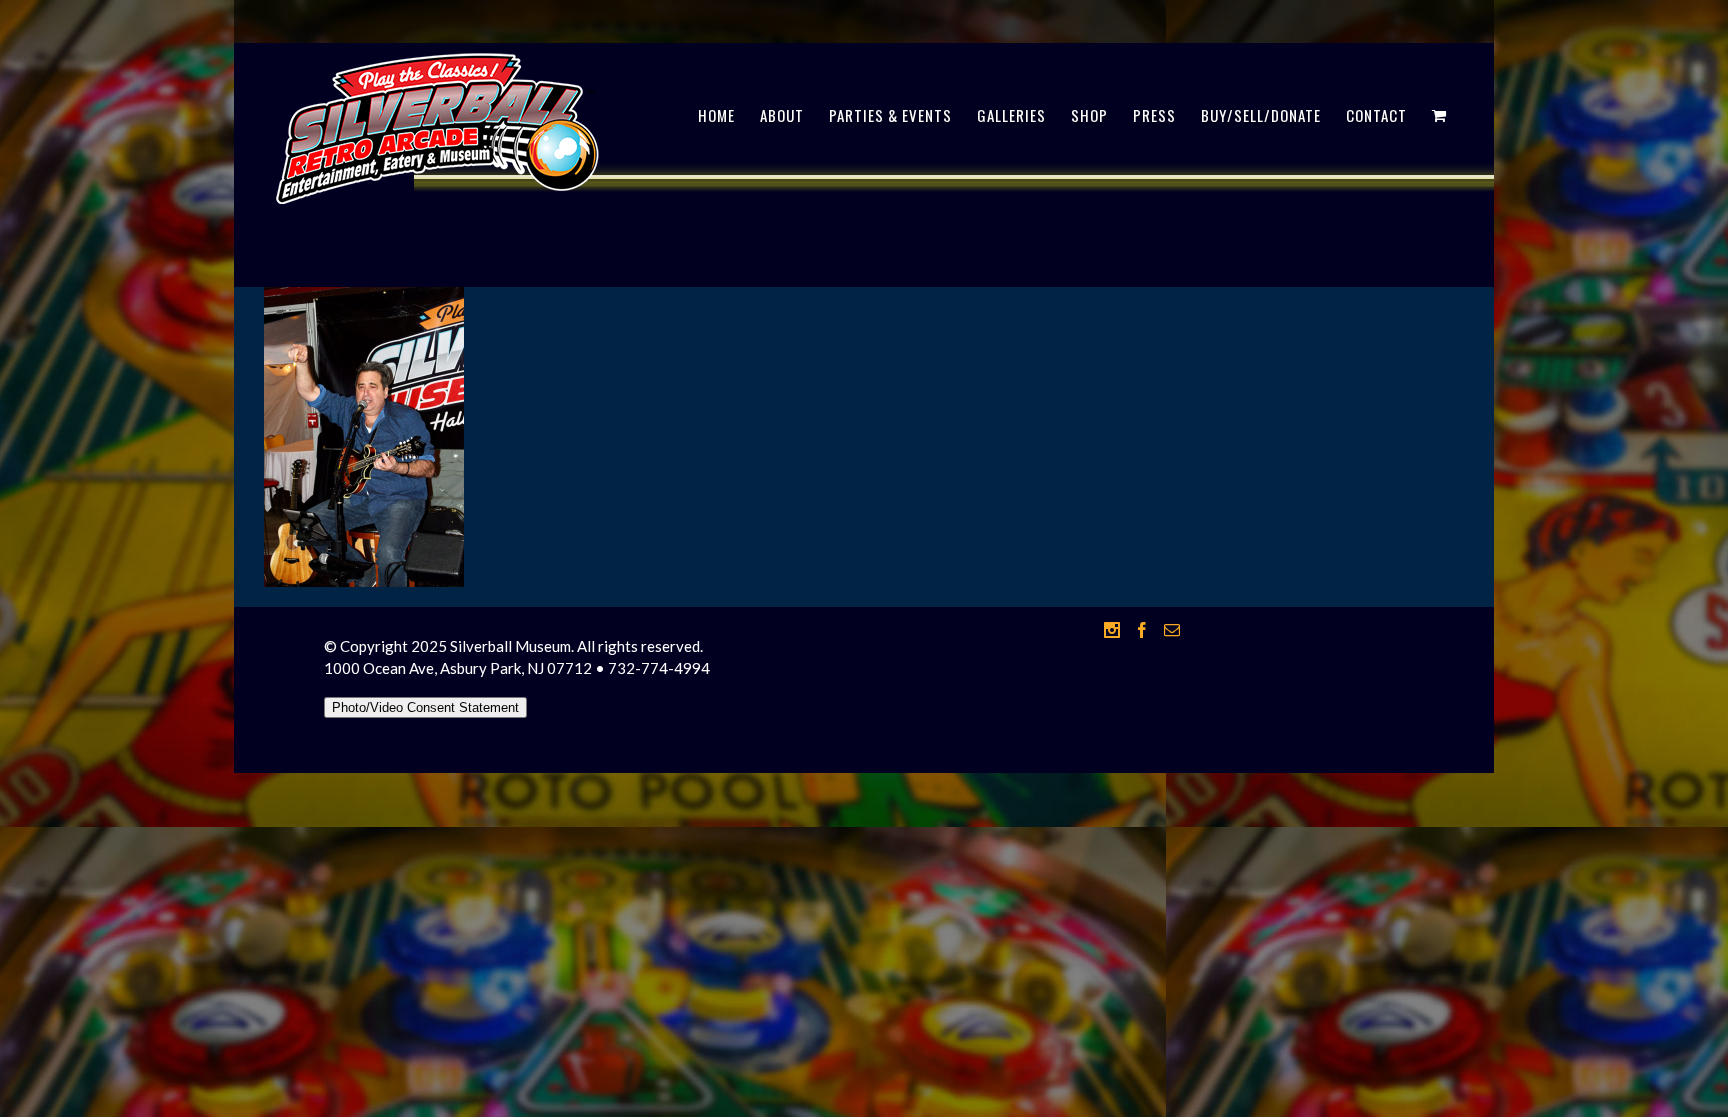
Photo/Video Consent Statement (425, 707)
